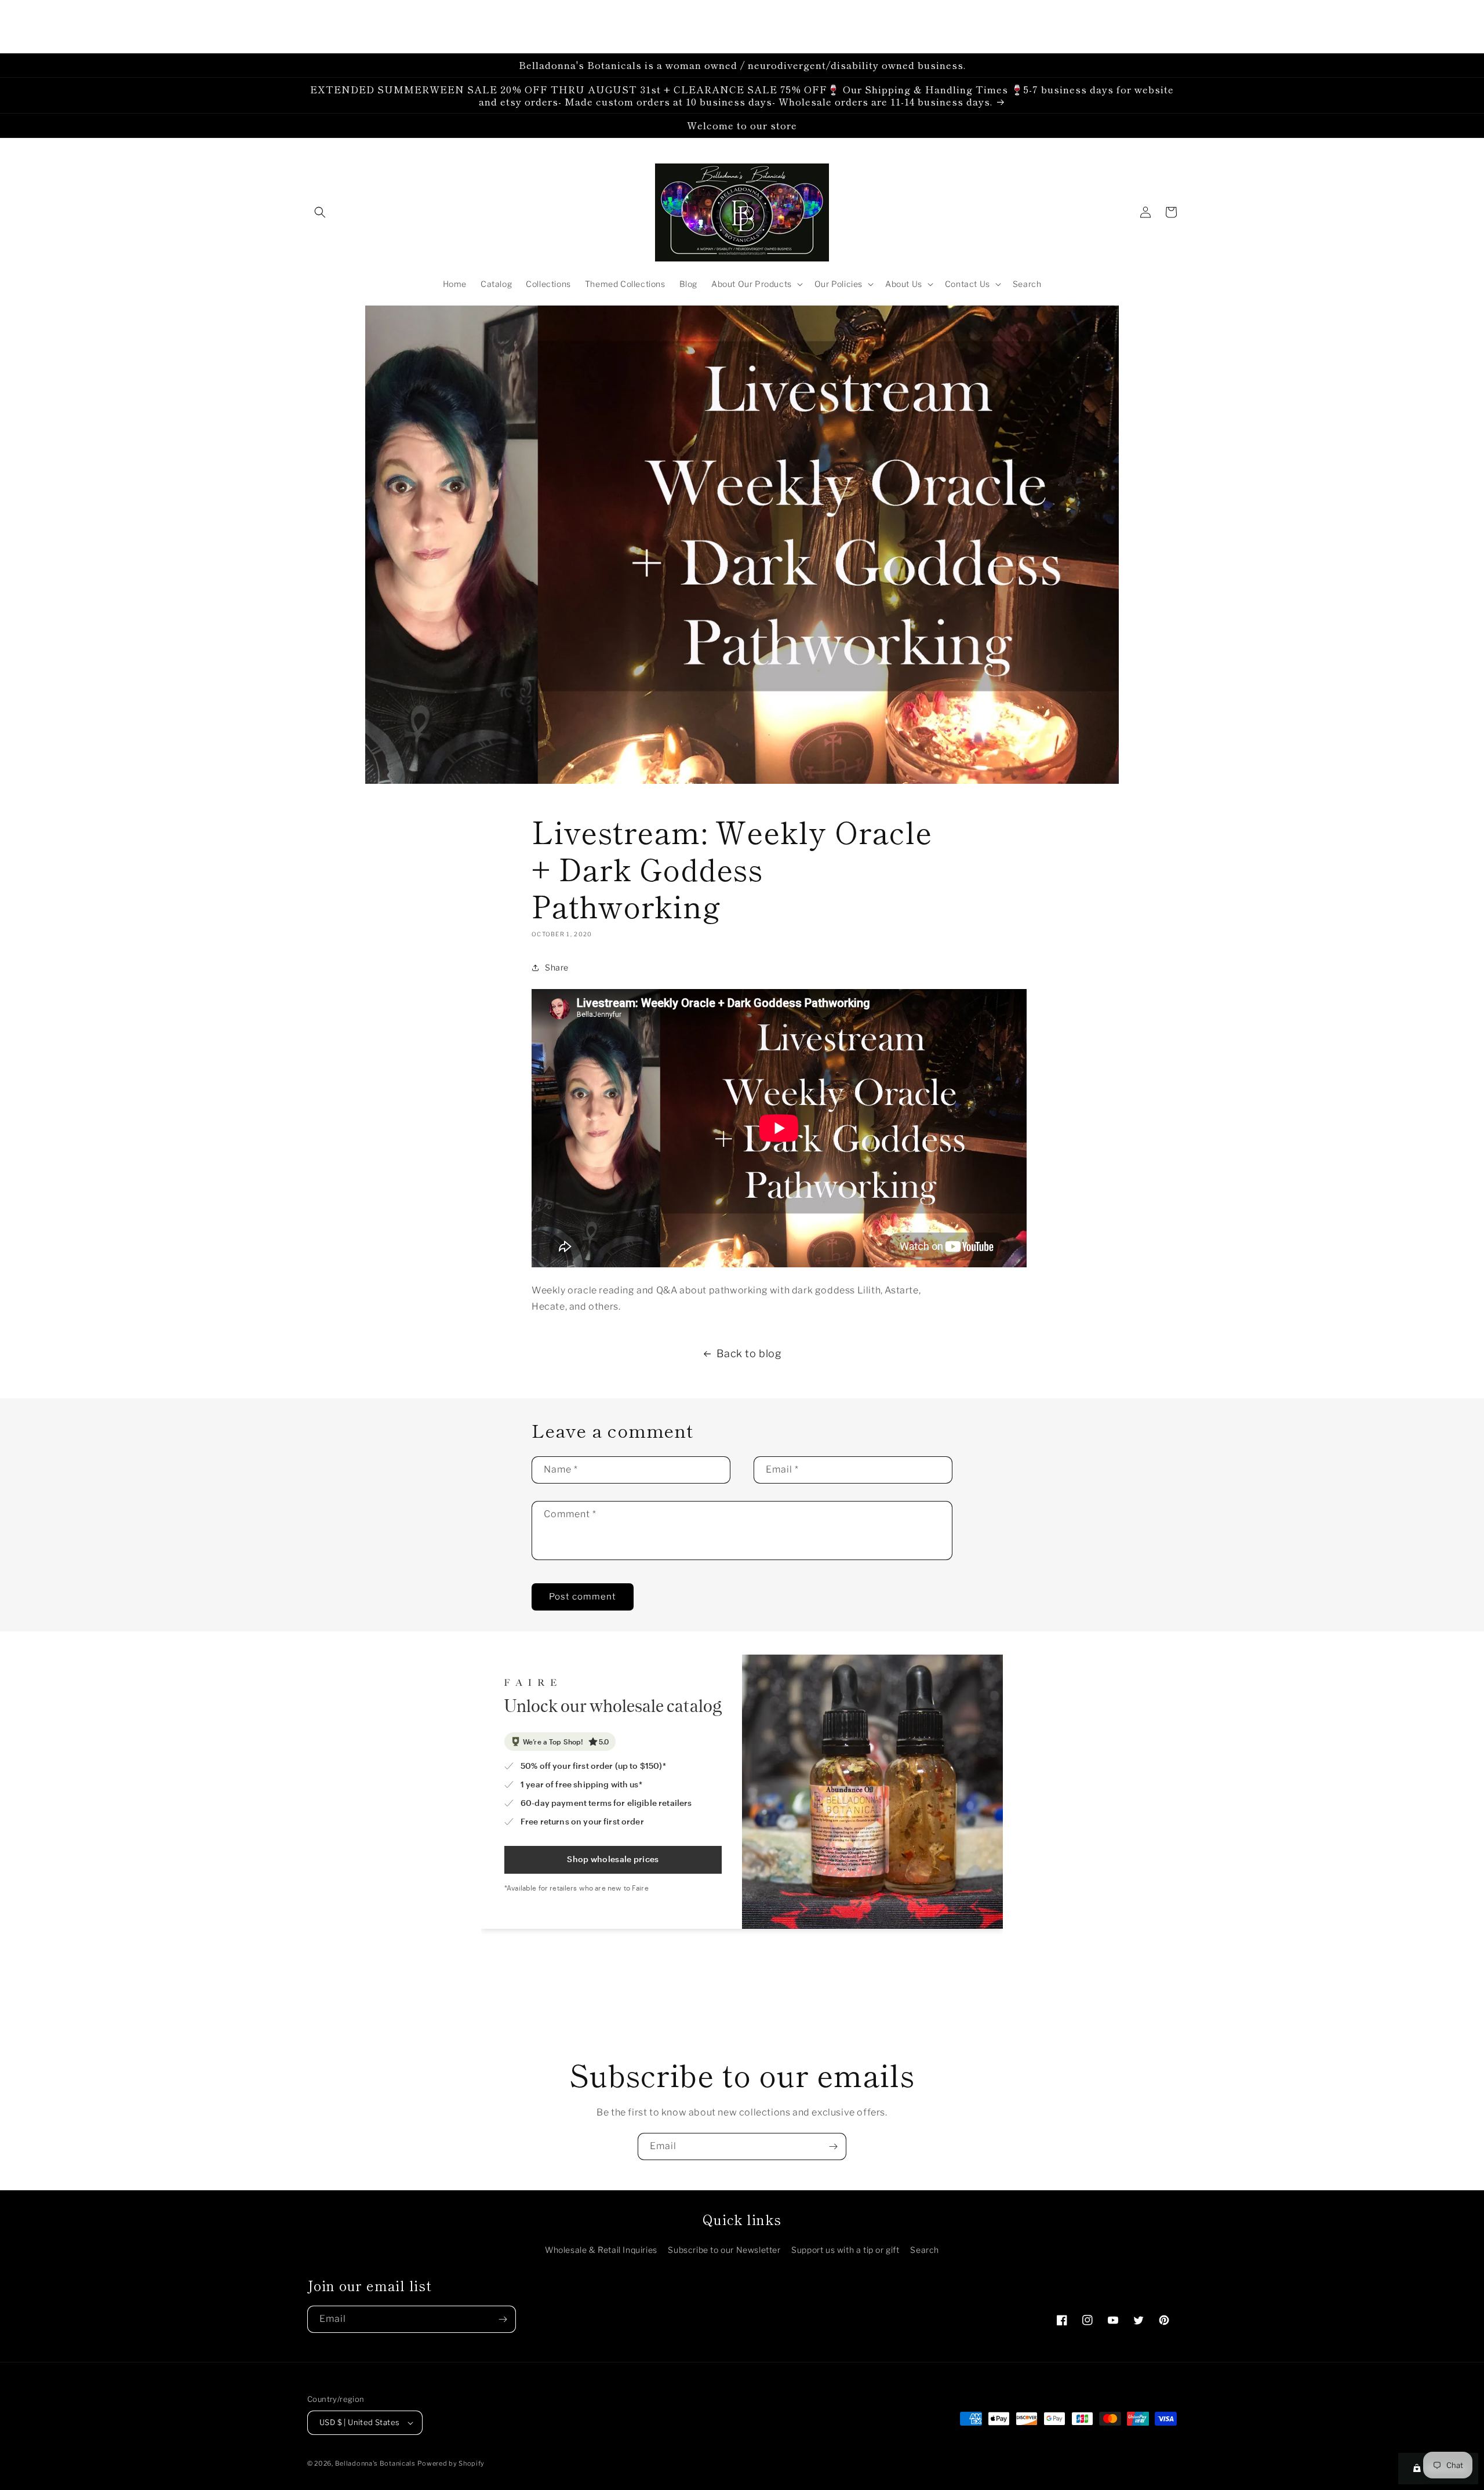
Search (925, 2250)
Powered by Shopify (451, 2463)
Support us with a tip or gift (845, 2250)
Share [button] (557, 967)
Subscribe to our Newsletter (724, 2250)
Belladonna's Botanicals (375, 2463)
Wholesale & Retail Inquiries (601, 2250)
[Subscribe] (833, 2147)
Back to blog (749, 1353)
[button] (320, 212)
